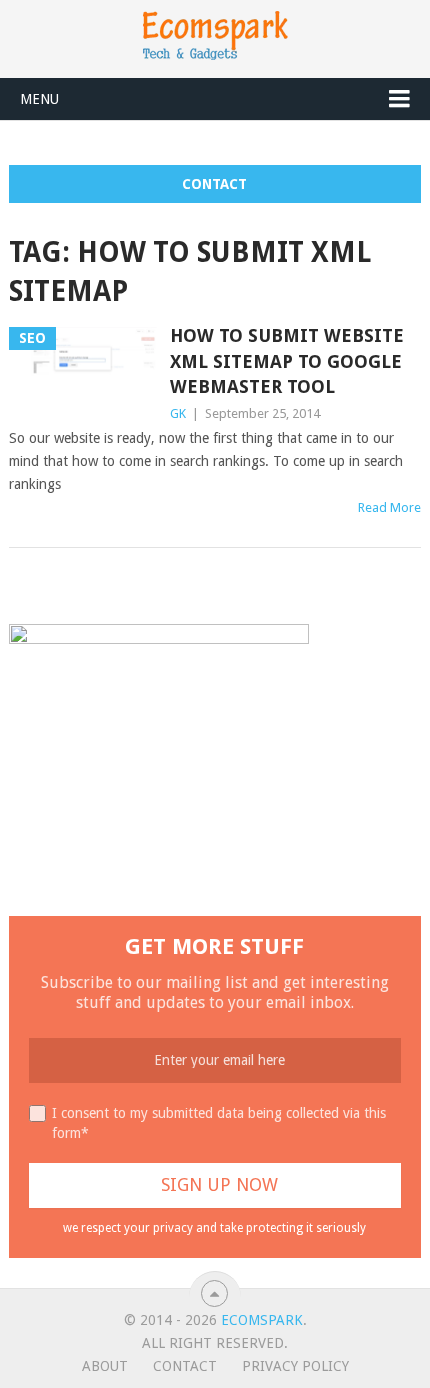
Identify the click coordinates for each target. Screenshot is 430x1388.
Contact (214, 184)
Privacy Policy (295, 1366)
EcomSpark (262, 1320)
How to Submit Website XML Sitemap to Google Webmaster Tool (287, 360)
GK (178, 413)
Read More (389, 507)
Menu (39, 99)
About (105, 1366)
